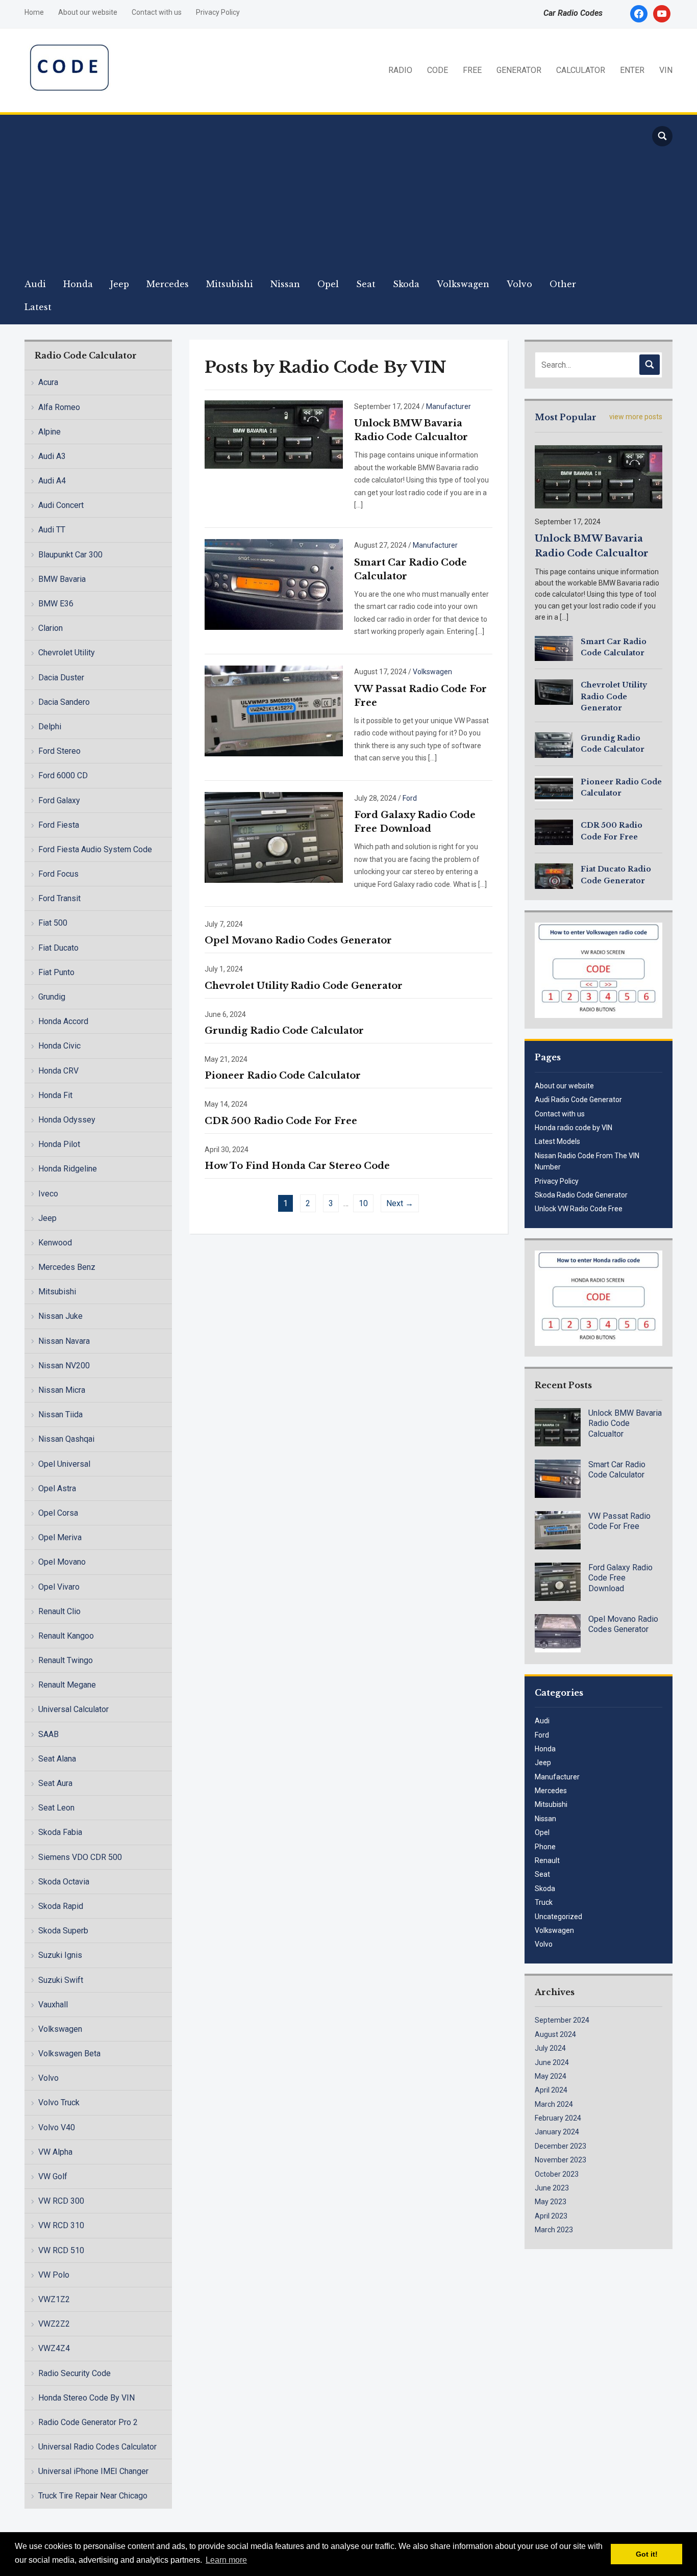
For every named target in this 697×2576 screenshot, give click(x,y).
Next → (400, 1203)
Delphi (50, 726)
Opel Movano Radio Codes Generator (298, 940)
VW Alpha (55, 2152)
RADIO (400, 70)
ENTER (632, 70)
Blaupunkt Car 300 (70, 555)
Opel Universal (64, 1464)
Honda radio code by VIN (574, 1128)
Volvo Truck (59, 2102)
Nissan (285, 284)
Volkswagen (463, 284)
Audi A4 (52, 481)
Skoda (406, 284)
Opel (328, 284)
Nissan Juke (60, 1316)
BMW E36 (56, 604)
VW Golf (53, 2176)
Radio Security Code (74, 2373)
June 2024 (552, 2062)
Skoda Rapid (61, 1906)
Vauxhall (53, 2005)
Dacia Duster (61, 678)
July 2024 (550, 2048)
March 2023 (554, 2230)
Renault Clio (59, 1611)
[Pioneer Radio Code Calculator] (554, 788)
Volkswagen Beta (69, 2054)
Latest (38, 307)
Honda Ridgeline (68, 1169)
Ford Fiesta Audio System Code (95, 849)
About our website (88, 12)
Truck (544, 1902)
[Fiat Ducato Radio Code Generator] (554, 876)
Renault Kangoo (66, 1636)
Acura (48, 382)
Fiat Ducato (58, 948)
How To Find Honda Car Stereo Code (297, 1166)
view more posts (636, 417)
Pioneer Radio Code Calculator (283, 1076)
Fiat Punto (56, 972)
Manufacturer (449, 406)
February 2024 (558, 2118)
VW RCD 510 (61, 2250)
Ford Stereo (59, 751)
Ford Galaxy (59, 800)
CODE (438, 70)
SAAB (48, 1734)
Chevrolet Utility (67, 653)
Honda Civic (59, 1046)
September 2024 (562, 2020)
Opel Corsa (58, 1513)
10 (363, 1203)
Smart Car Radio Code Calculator (617, 1470)
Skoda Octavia (64, 1882)
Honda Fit (55, 1095)
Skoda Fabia (60, 1832)
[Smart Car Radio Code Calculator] (274, 584)
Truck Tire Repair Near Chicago (93, 2496)
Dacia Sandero (64, 702)
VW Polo (54, 2275)
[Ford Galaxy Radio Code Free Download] (274, 837)
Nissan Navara (64, 1341)
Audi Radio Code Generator (578, 1100)
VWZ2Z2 (54, 2324)
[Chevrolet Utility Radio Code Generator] (554, 692)
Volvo (519, 284)
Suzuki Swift (61, 1980)
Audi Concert (61, 505)
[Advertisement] (328, 196)
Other (563, 284)
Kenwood (55, 1243)
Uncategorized (558, 1917)
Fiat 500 (53, 923)
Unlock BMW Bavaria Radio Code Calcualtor (625, 1424)
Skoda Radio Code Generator (581, 1195)
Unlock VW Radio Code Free (579, 1209)
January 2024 (557, 2132)
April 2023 (551, 2216)
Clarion (51, 628)
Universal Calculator (73, 1709)
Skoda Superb (63, 1931)
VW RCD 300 (61, 2201)
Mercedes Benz (67, 1267)
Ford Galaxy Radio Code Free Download (620, 1578)
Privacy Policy (218, 12)
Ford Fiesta (59, 825)
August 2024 (555, 2034)
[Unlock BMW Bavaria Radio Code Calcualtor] (274, 434)
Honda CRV (58, 1071)
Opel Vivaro (59, 1587)
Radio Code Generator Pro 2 (88, 2422)
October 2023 (557, 2174)
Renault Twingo (66, 1660)
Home (34, 12)
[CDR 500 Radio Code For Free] (554, 832)
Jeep (120, 284)
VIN (666, 70)
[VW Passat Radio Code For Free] (274, 710)
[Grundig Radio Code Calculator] (554, 744)
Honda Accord (63, 1021)
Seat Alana (57, 1759)
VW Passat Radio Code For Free (619, 1521)
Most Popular (566, 417)
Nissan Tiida (60, 1414)
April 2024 (551, 2090)
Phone (545, 1847)
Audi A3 (52, 456)
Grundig (52, 997)
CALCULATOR (581, 70)
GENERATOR (519, 70)
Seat (366, 284)
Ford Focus (58, 874)
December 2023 (561, 2146)
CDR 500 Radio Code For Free (281, 1121)
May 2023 (551, 2202)
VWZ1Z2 (54, 2299)
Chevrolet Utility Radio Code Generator (304, 986)
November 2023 (561, 2160)
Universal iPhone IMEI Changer (93, 2471)
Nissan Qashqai (66, 1439)
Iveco (48, 1194)
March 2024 (554, 2104)
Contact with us (157, 12)
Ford (410, 798)
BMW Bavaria (62, 579)
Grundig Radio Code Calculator (284, 1031)
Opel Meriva (60, 1537)
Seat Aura (55, 1783)
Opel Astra (57, 1488)
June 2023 (552, 2188)
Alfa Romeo (59, 407)
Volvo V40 (57, 2127)
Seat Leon (56, 1808)
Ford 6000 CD (63, 775)
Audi (35, 284)
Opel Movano (62, 1562)
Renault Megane (67, 1685)
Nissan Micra (62, 1390)
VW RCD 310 (61, 2225)
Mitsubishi (230, 284)
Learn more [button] (226, 2560)
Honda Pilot (59, 1144)
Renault (547, 1860)
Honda (78, 284)
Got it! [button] (647, 2554)
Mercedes (168, 284)
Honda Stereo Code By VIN (86, 2398)
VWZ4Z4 (54, 2348)
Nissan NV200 (64, 1366)
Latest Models (557, 1141)
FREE (472, 70)
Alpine (49, 432)
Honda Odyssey (67, 1120)
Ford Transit (59, 898)
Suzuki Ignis (60, 1955)
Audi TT (52, 530)
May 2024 (551, 2076)
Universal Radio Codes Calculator (97, 2447)
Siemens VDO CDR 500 (80, 1857)
